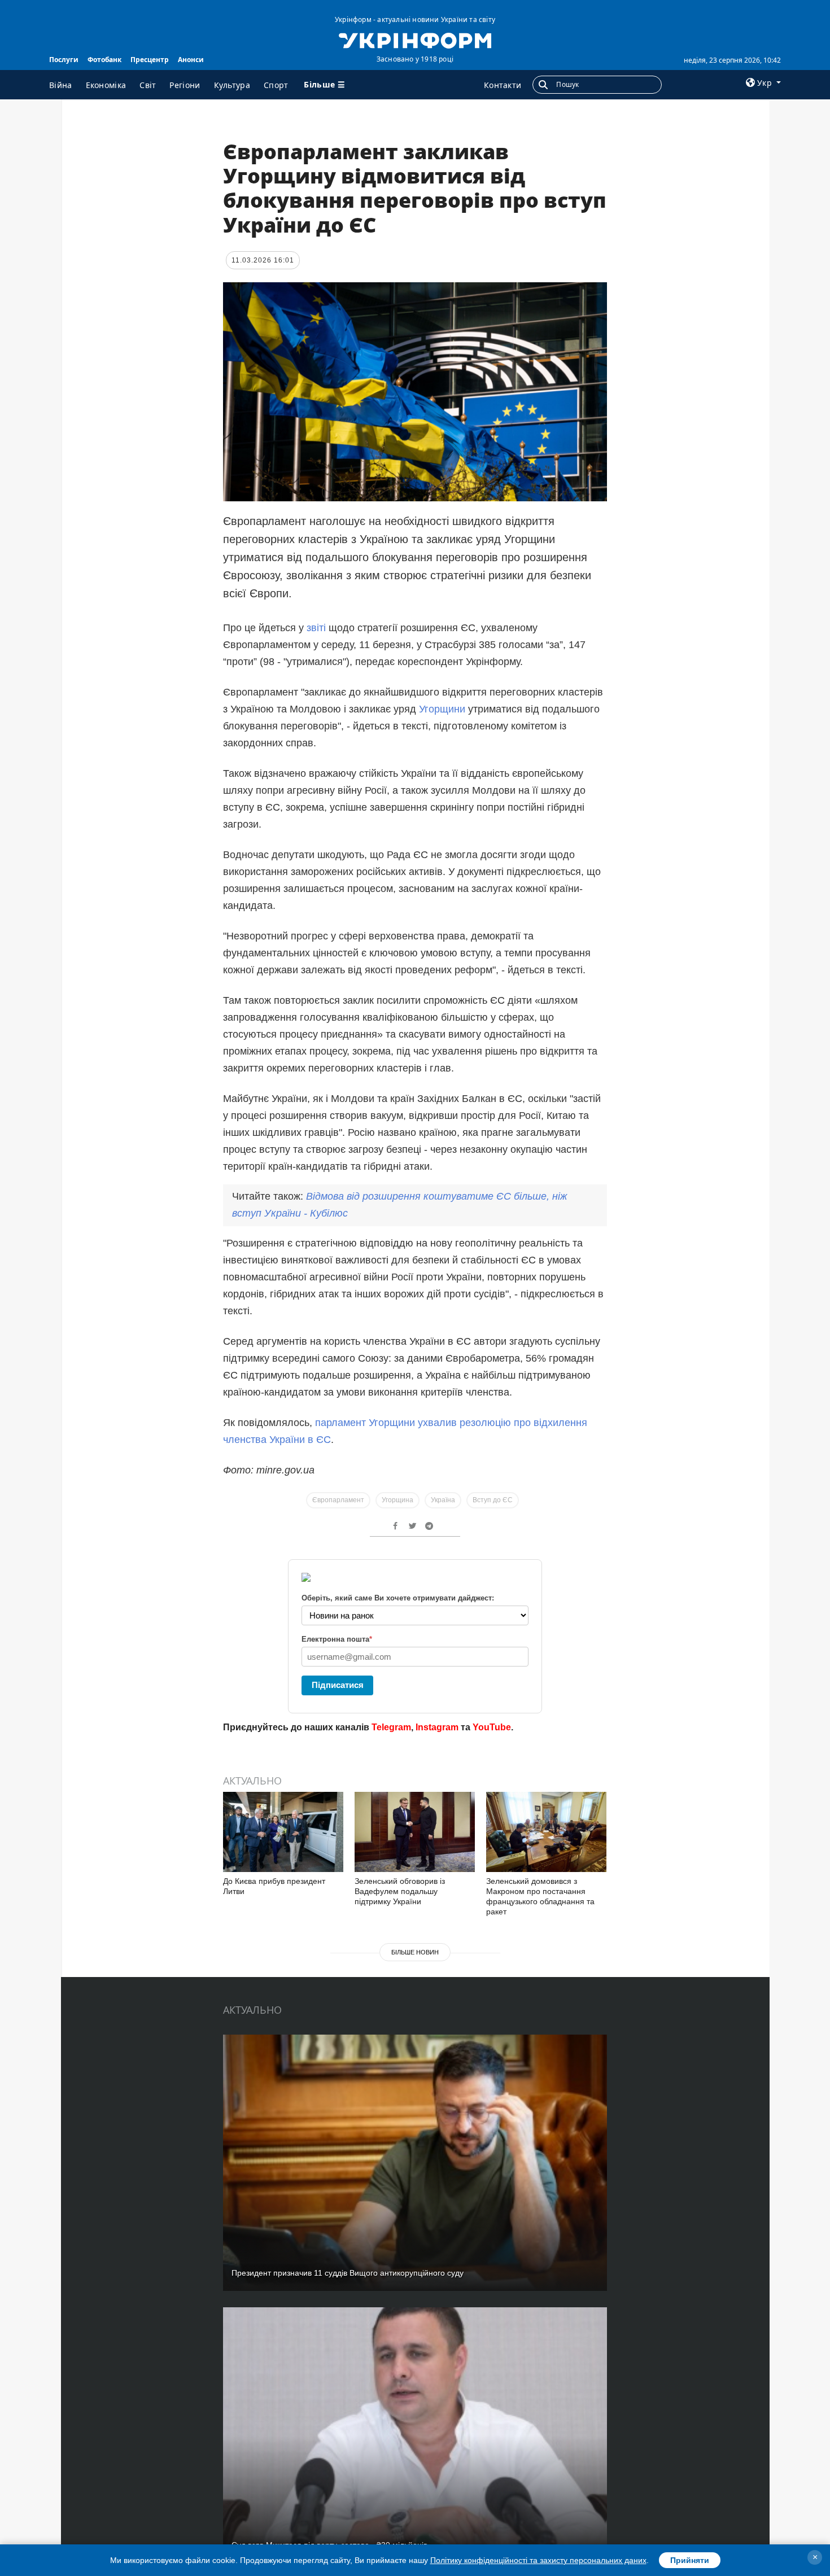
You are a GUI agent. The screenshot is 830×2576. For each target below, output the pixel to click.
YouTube (492, 1727)
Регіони (185, 85)
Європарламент (338, 1500)
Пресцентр (150, 60)
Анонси (191, 60)
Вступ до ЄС (493, 1500)
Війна (61, 85)
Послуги (64, 60)
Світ (148, 85)
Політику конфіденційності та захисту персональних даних (538, 2560)
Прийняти (690, 2560)
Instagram (437, 1727)
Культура (232, 85)
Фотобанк (104, 60)
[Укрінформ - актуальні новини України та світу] (415, 40)
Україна (443, 1500)
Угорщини (444, 709)
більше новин (415, 1952)
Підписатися (338, 1685)
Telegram (391, 1727)
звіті (318, 628)
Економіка (106, 85)
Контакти (503, 85)
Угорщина (397, 1500)
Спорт (276, 85)
